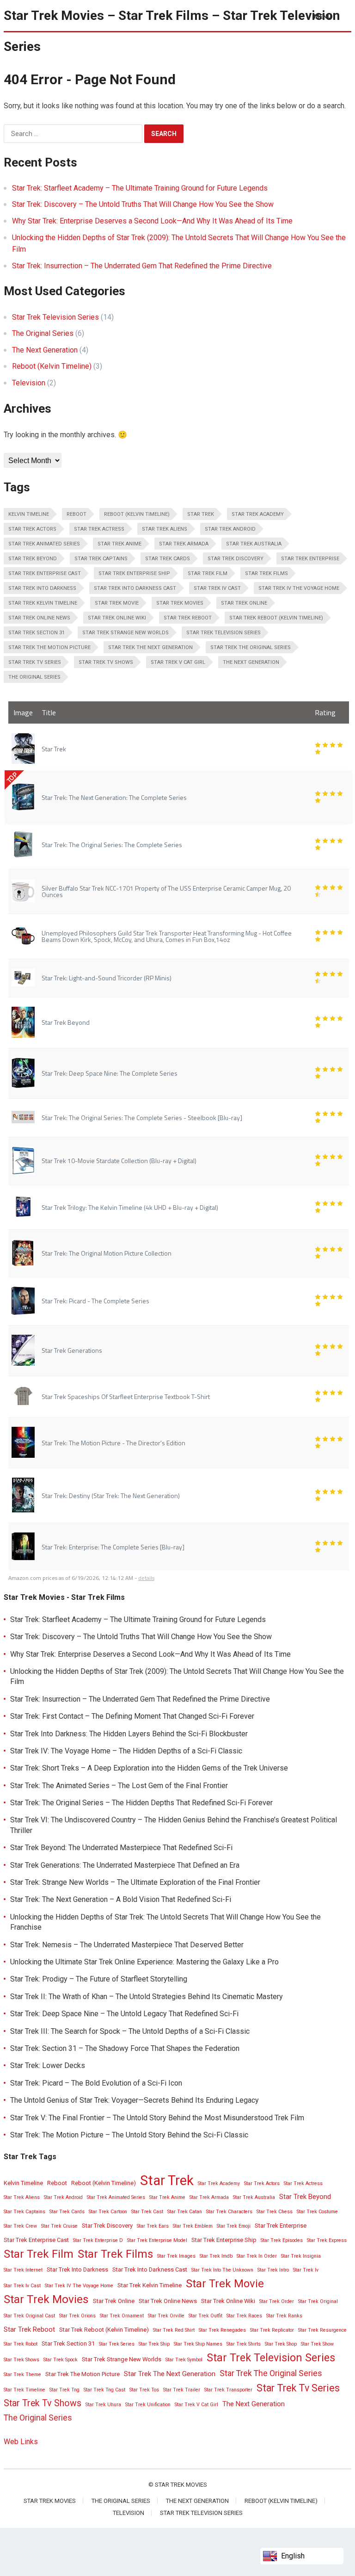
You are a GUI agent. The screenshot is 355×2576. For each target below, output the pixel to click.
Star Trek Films (266, 573)
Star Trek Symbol (184, 2360)
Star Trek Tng (64, 2390)
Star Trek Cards (168, 559)
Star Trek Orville (166, 2316)
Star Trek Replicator (272, 2330)
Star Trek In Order (257, 2256)
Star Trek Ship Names (198, 2344)
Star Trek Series (117, 2344)
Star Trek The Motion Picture (49, 647)
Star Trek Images (176, 2256)
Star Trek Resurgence (322, 2330)
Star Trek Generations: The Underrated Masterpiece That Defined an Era (125, 1865)
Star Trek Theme (22, 2375)
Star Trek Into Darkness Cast (135, 588)
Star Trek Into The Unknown (222, 2270)
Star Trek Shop (281, 2344)
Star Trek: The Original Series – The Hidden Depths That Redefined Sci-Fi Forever (141, 1803)
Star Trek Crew (20, 2226)
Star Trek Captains (101, 559)
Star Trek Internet (23, 2270)
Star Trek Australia (254, 544)
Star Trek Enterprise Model (157, 2240)
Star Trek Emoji (234, 2226)
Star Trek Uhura (103, 2405)
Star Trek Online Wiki (117, 618)
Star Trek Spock (61, 2360)
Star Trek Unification (148, 2405)
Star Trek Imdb (216, 2256)
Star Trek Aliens (165, 529)
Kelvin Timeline (29, 514)
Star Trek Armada (184, 544)
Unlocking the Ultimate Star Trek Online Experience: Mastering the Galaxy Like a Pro (144, 1962)
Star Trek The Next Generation (150, 647)
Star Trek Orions (77, 2316)
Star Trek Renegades (222, 2330)
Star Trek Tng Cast (104, 2390)
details (146, 1578)
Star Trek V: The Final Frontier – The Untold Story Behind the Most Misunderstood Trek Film (157, 2118)
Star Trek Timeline (24, 2390)
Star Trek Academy (258, 514)
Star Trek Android (230, 529)
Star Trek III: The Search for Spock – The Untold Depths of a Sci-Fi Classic (130, 2031)
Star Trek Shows (21, 2360)
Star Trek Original (318, 2301)
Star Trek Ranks (284, 2316)
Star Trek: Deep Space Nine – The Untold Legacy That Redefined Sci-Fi (124, 2014)
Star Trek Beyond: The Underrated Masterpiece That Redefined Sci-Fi (121, 1848)
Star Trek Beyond (33, 559)
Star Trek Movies (180, 603)
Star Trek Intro (273, 2270)
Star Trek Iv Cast (217, 588)
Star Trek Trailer (182, 2390)
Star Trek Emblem (193, 2226)
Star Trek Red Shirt (174, 2330)
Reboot (77, 514)
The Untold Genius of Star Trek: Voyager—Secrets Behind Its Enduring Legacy (135, 2100)
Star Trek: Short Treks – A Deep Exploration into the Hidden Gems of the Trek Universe (149, 1768)
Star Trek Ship (154, 2344)
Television (29, 383)
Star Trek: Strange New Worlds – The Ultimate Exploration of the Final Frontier (135, 1882)
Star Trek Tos (144, 2390)
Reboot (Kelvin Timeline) (52, 366)
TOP (12, 778)
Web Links (21, 2442)
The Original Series (43, 333)
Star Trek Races (244, 2316)
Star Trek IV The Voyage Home (299, 588)
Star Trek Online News (39, 618)
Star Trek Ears (153, 2226)
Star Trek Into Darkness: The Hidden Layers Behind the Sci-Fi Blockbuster (129, 1734)
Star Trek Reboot (188, 618)
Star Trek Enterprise (310, 559)
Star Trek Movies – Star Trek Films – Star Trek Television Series (172, 31)
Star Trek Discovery (236, 559)
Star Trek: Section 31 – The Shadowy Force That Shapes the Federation (125, 2048)
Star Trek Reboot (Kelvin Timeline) (276, 618)
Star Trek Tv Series (35, 662)
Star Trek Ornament (122, 2316)
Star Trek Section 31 (37, 633)
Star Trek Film (208, 573)
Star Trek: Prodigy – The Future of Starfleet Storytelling (99, 1979)
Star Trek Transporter (228, 2390)
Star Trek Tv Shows (106, 662)
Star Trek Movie (117, 603)
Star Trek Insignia (301, 2256)
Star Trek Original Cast (29, 2316)
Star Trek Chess (275, 2212)
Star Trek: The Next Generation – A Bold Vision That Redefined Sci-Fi (121, 1899)
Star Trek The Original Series (251, 647)
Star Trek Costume (317, 2212)
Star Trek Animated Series (44, 544)
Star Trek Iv (306, 2270)
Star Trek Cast (147, 2212)
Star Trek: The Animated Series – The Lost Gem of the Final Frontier (119, 1786)
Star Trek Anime (119, 544)
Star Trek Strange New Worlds (125, 633)
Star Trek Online (244, 603)
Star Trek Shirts (244, 2344)
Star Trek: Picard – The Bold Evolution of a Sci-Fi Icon (96, 2083)
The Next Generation (45, 350)
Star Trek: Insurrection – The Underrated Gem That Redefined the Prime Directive (142, 266)
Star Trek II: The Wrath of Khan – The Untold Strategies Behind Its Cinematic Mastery (147, 1997)
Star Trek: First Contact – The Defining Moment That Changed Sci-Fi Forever (132, 1716)
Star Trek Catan (185, 2212)
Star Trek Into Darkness (42, 588)
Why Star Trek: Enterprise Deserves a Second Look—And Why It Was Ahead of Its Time (152, 221)
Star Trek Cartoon (108, 2212)
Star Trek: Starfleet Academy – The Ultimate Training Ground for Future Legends (140, 188)
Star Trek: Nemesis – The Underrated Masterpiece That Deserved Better (127, 1945)
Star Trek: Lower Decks (48, 2065)
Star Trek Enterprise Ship (134, 573)
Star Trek (201, 514)
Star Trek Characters (229, 2212)
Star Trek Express (327, 2240)
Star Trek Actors (32, 529)
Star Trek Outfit (205, 2316)
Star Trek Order (277, 2301)
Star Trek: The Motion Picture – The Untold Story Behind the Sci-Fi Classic (129, 2135)
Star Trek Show (317, 2344)
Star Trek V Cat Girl (178, 662)
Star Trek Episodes (282, 2240)
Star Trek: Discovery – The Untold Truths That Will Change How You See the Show (143, 204)
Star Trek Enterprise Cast (45, 573)
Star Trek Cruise (59, 2226)
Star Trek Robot (21, 2344)
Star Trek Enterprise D (98, 2240)
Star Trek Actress (99, 529)
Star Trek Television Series (55, 317)
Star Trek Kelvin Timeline (43, 603)
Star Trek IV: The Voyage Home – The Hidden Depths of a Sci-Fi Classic (126, 1751)
